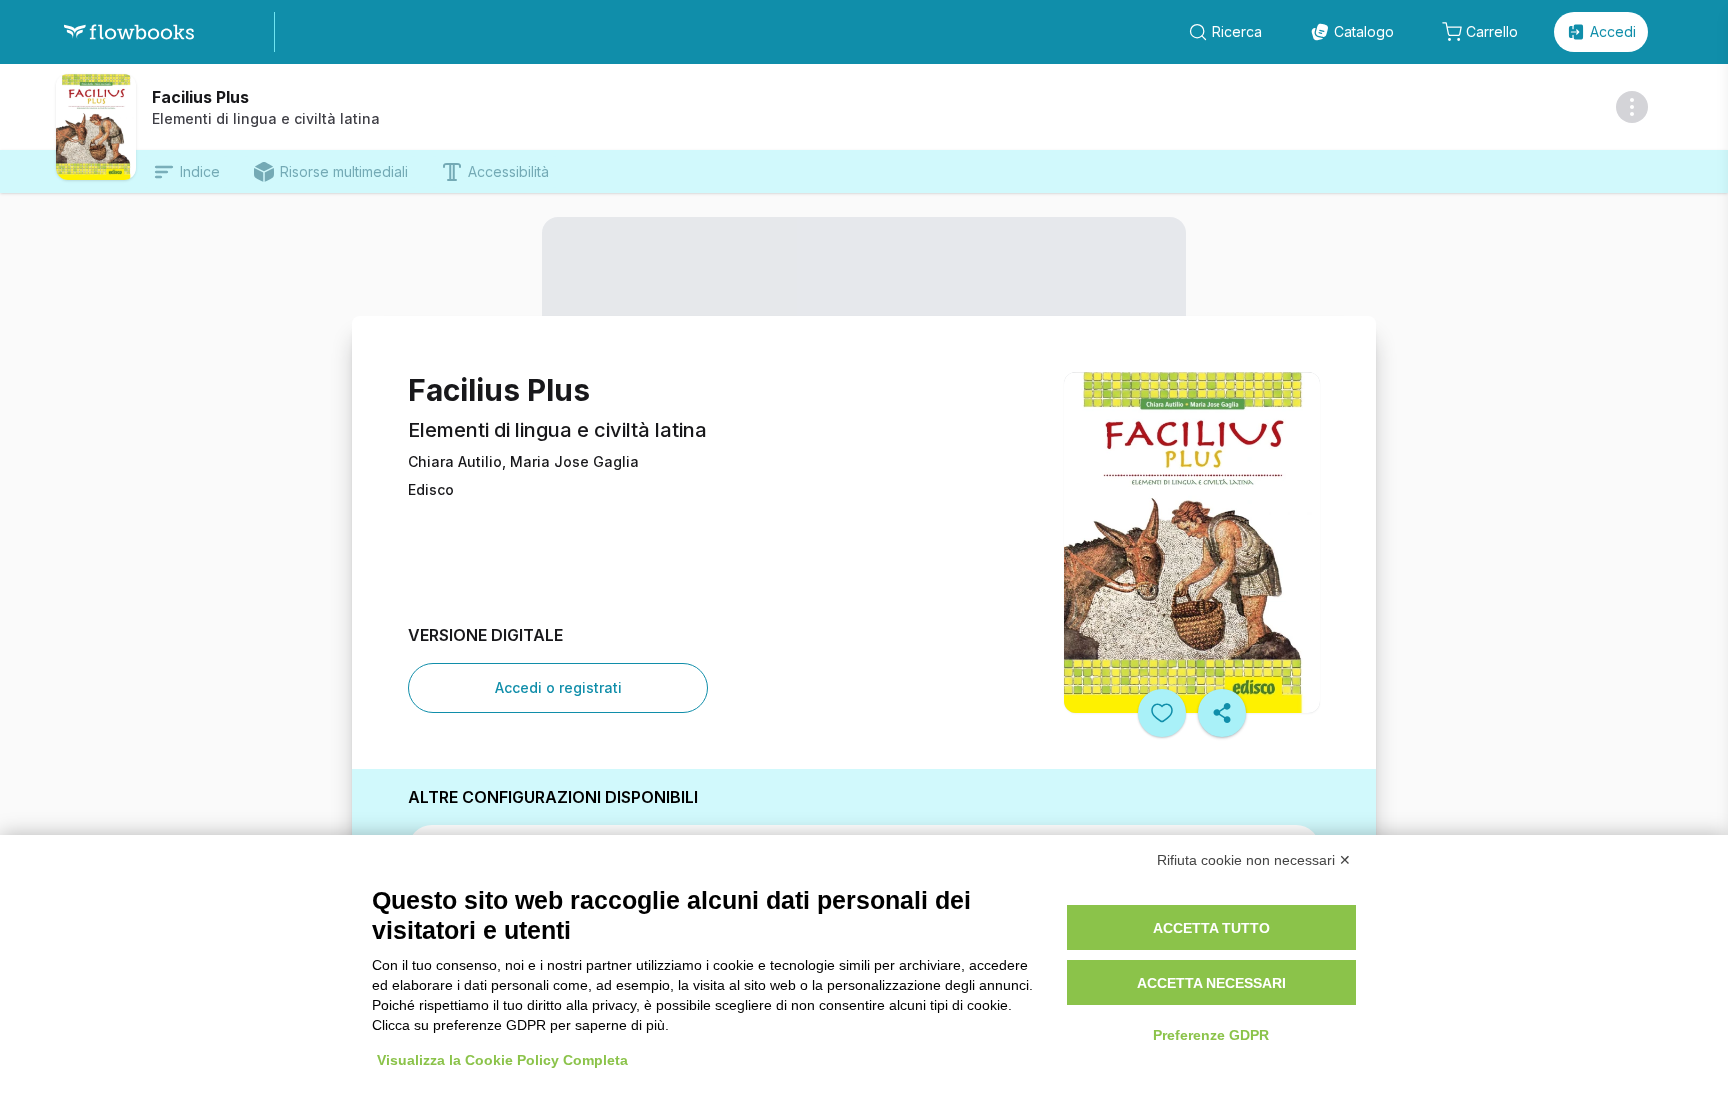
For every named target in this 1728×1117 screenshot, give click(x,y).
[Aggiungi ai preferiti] (1162, 713)
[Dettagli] (1632, 107)
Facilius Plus (200, 97)
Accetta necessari (1211, 983)
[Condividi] (1222, 713)
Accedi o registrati (558, 687)
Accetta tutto (1211, 928)
